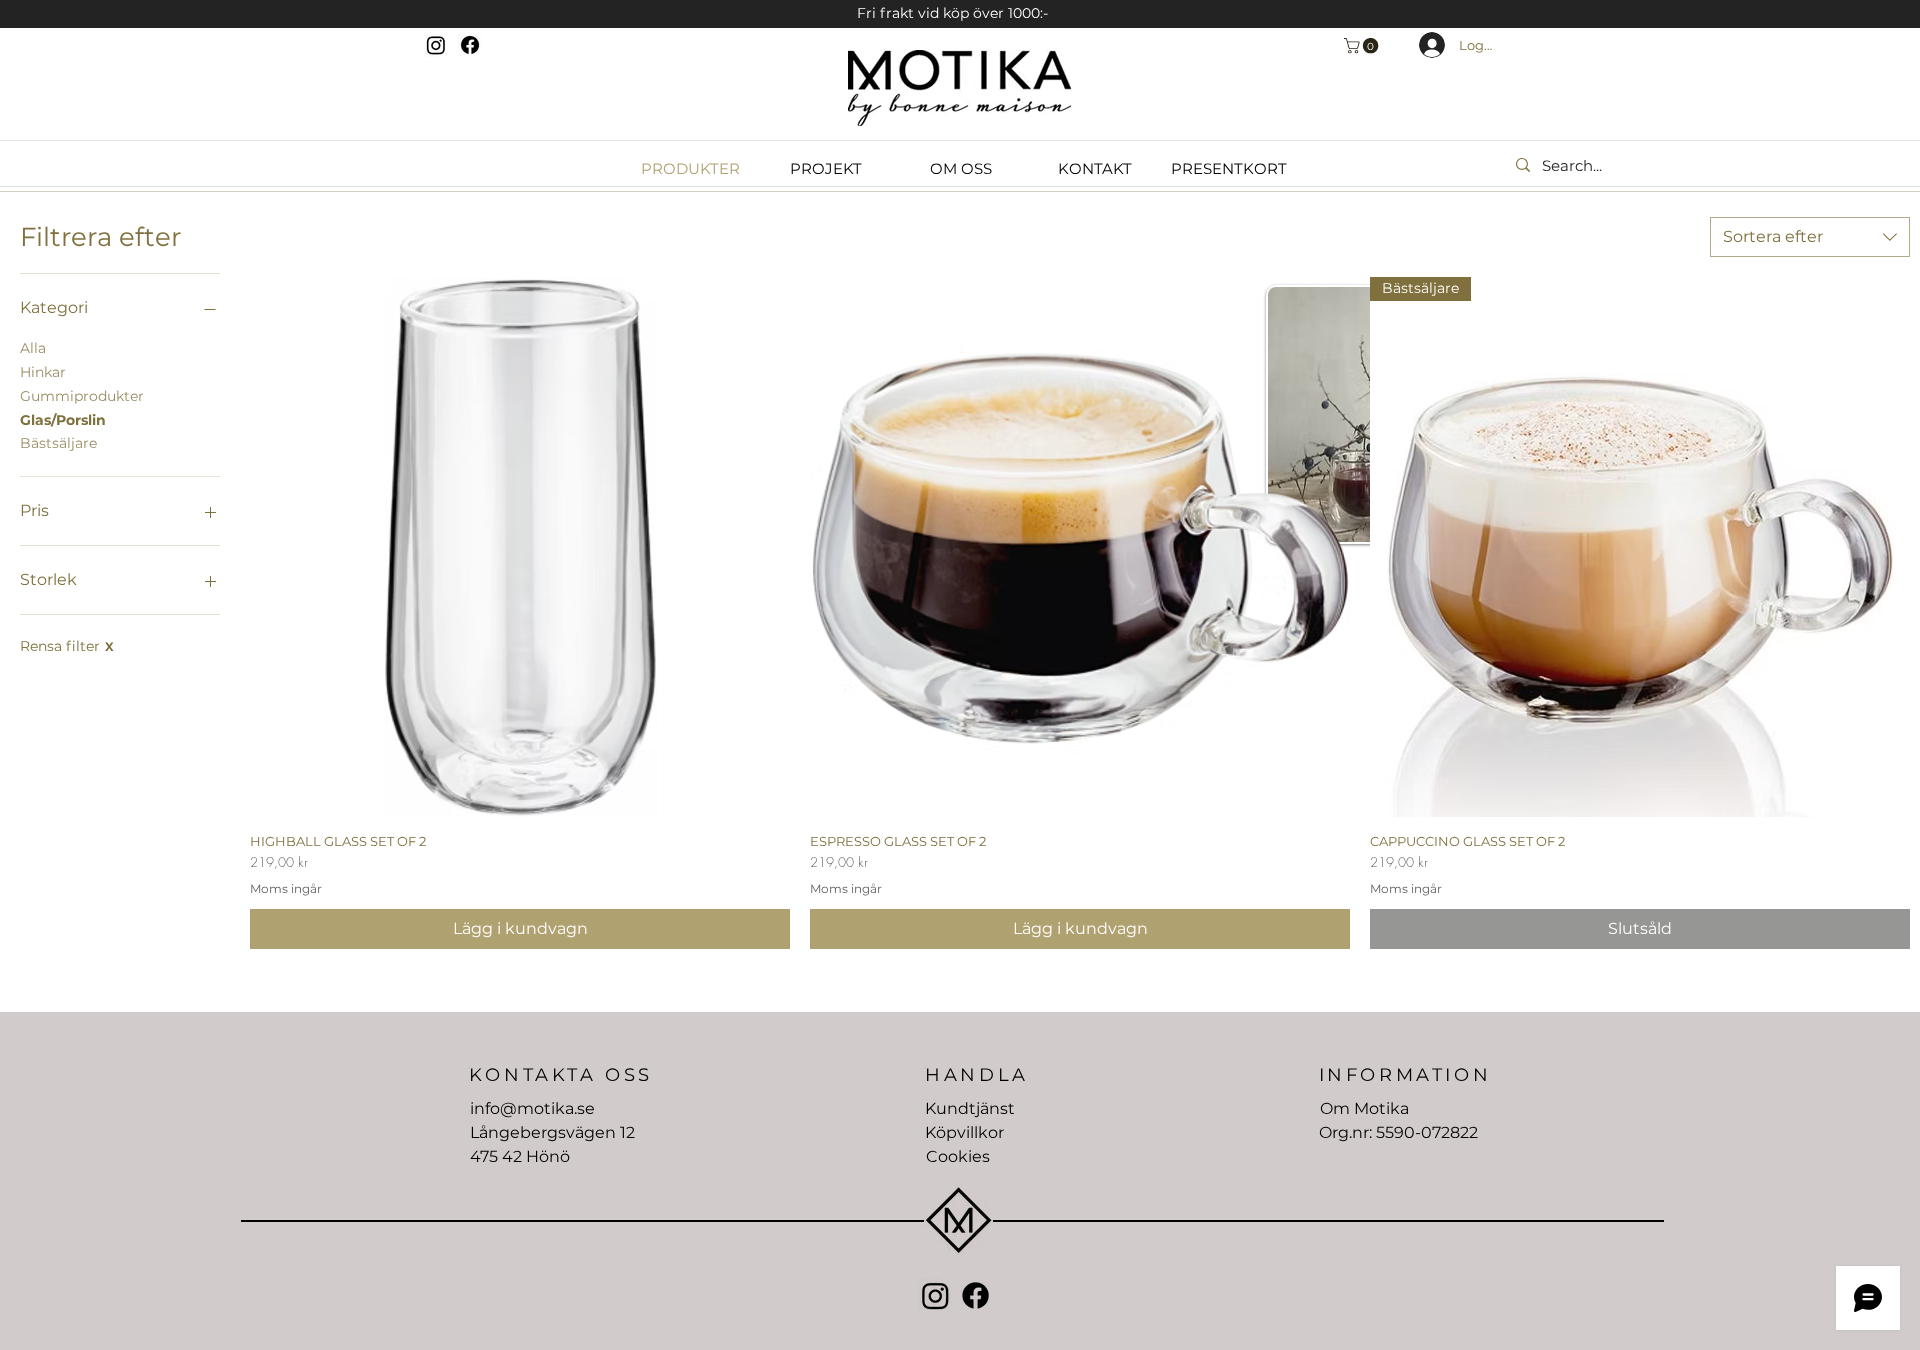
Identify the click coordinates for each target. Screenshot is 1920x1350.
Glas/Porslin (63, 420)
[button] (1363, 46)
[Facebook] (470, 45)
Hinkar (43, 372)
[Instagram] (436, 45)
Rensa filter (67, 646)
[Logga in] (1420, 45)
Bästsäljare (58, 443)
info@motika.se (532, 1108)
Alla (33, 348)
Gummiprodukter (82, 396)
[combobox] (1810, 237)
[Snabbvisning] (520, 547)
